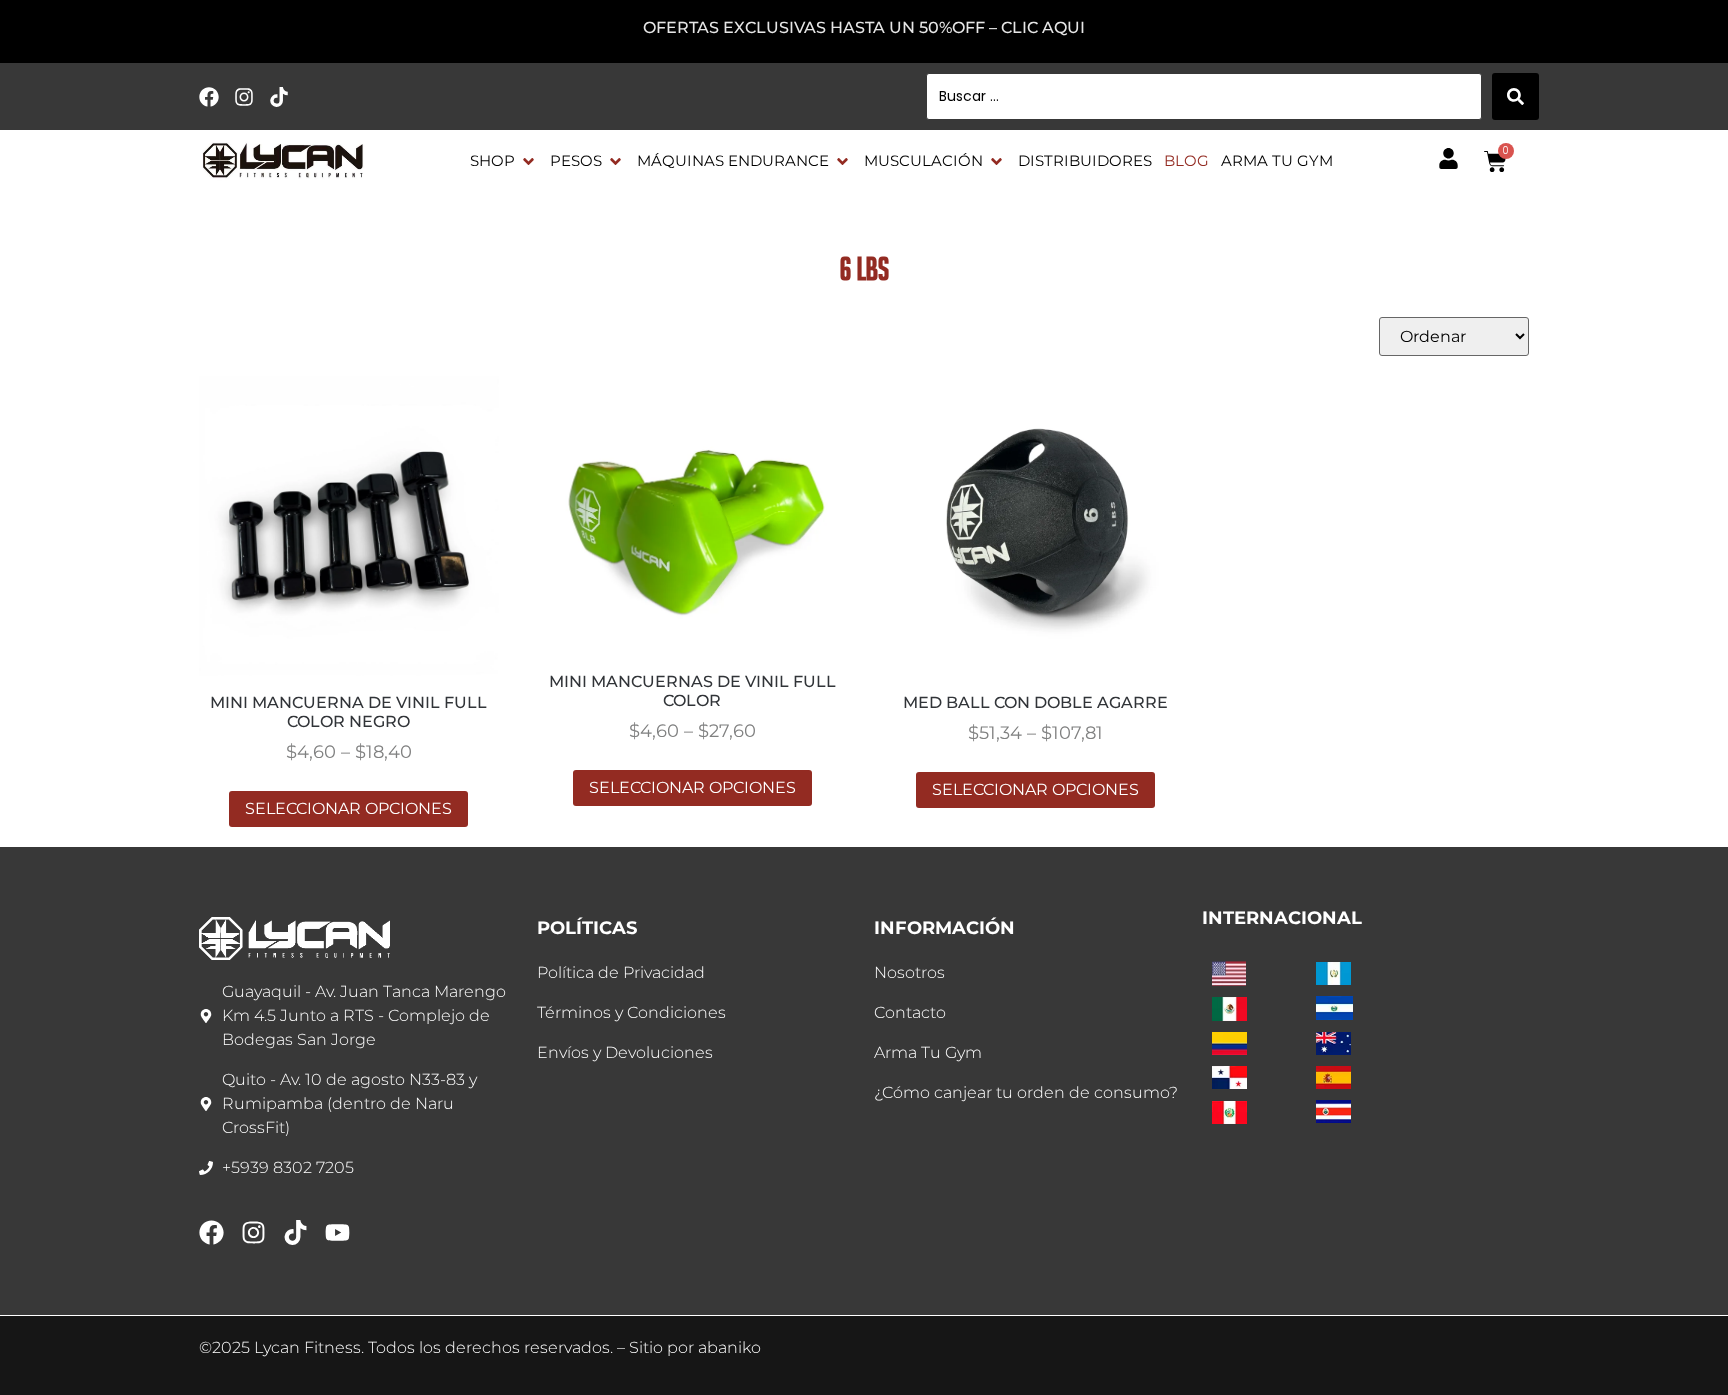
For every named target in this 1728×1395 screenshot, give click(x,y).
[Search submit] (1515, 96)
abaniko (729, 1347)
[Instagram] (244, 97)
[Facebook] (209, 97)
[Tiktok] (279, 97)
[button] (504, 161)
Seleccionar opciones (348, 808)
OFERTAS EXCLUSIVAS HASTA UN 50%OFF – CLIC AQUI (864, 27)
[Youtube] (337, 1232)
